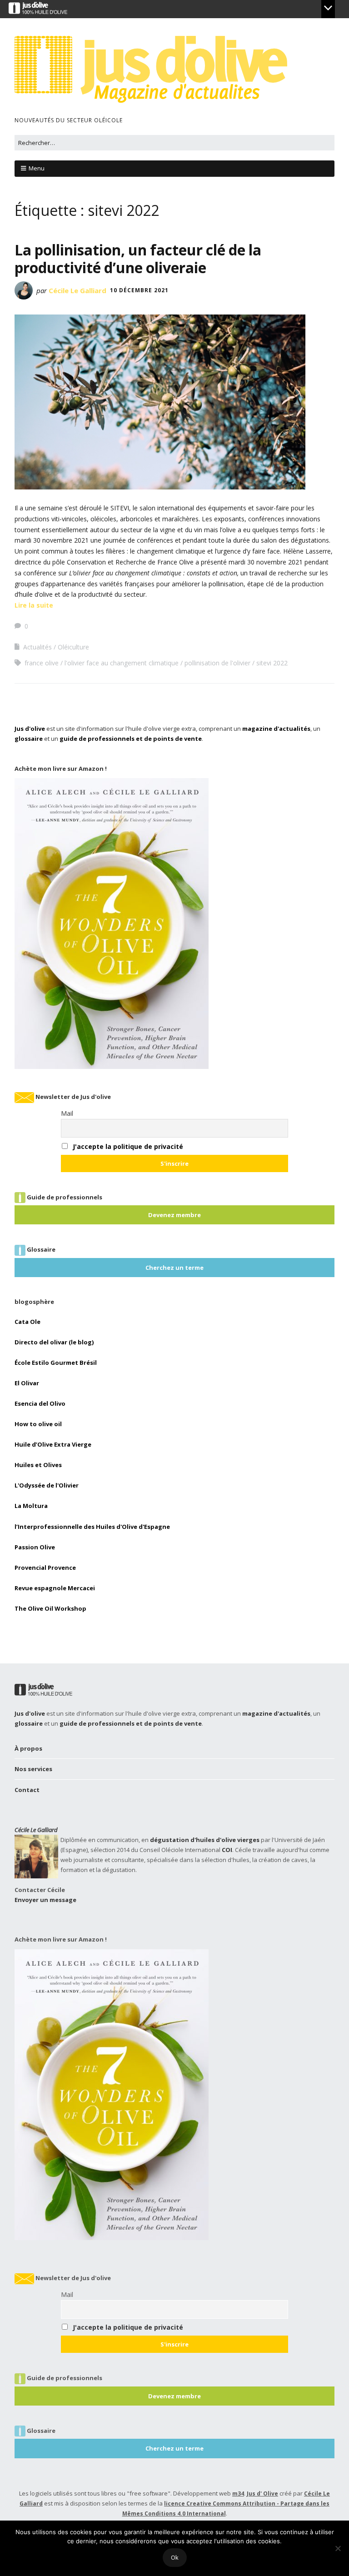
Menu (37, 168)
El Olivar (27, 1383)
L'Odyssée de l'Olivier (47, 1485)
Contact (27, 1790)
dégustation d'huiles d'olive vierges (205, 1840)
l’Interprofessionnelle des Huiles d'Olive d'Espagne (92, 1527)
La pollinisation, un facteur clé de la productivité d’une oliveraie (138, 258)
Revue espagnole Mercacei (55, 1588)
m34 (238, 2494)
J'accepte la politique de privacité (128, 1146)
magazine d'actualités (276, 729)
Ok (175, 2557)
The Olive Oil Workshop (50, 1608)
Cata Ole (27, 1322)
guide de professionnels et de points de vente (131, 739)
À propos (28, 1748)
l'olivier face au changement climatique (122, 663)
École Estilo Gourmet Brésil (56, 1363)
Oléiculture (73, 647)
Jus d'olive (30, 729)
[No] (338, 2548)
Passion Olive (35, 1547)
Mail (67, 1113)
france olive (42, 663)
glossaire (29, 739)
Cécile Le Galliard (77, 290)
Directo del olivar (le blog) (54, 1342)
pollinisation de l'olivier (217, 663)
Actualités (37, 647)
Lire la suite (34, 605)
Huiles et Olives (38, 1465)
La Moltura (31, 1506)
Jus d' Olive (262, 2494)
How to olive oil (38, 1424)
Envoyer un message (45, 1900)
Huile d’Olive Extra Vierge (53, 1444)
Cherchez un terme (174, 1268)
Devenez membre (174, 1215)
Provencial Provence (45, 1568)
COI (227, 1850)
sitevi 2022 (272, 663)
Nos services (33, 1769)
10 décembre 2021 (139, 290)
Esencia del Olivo (40, 1403)
